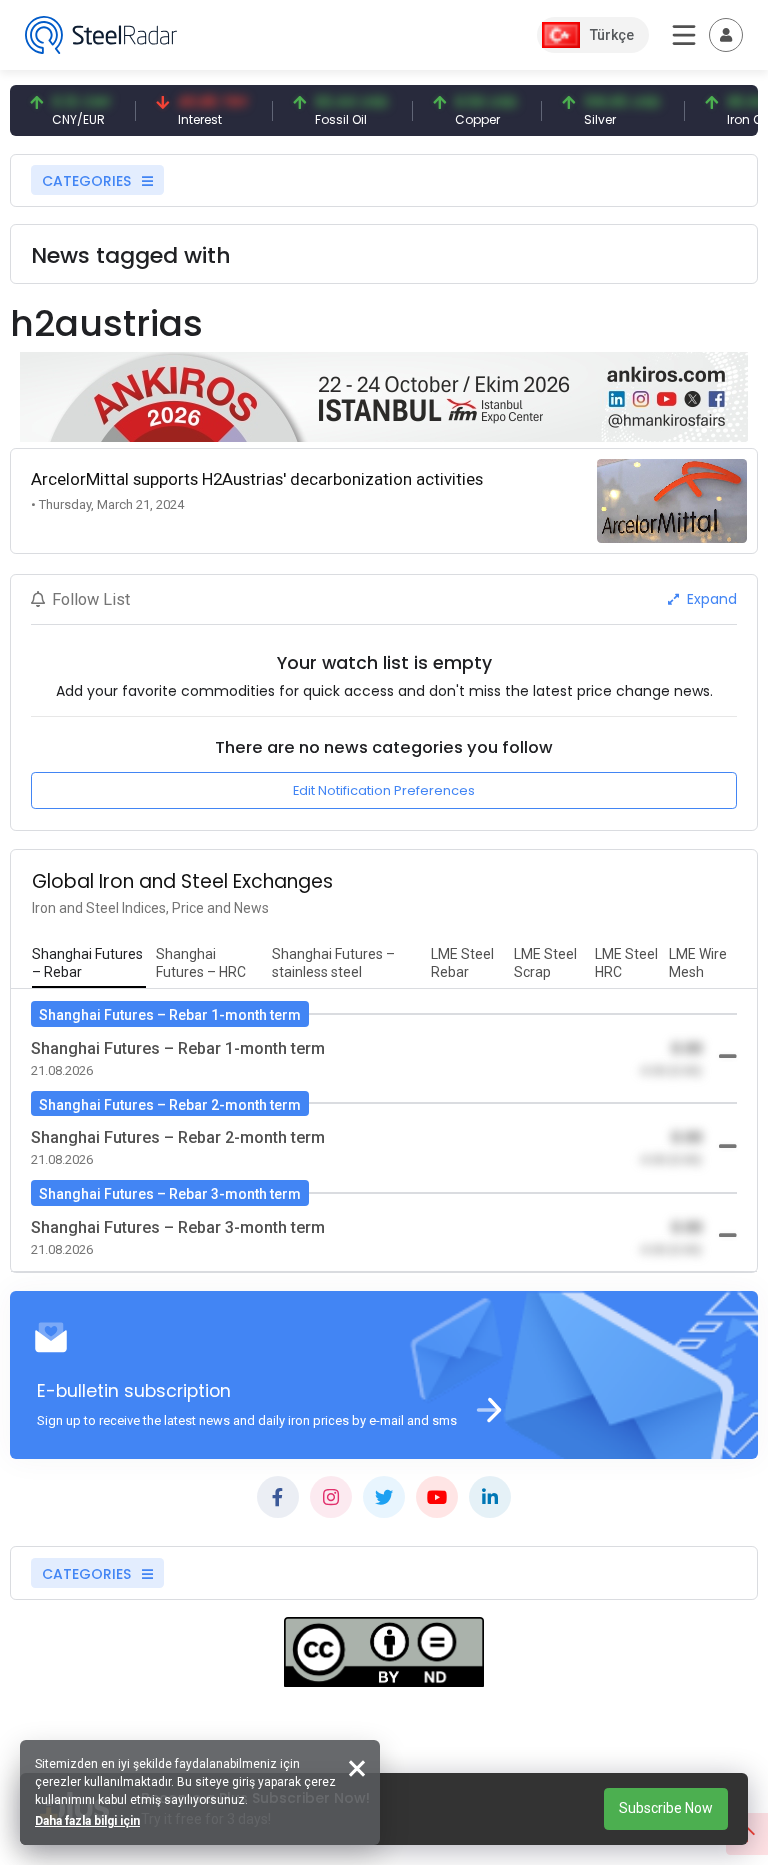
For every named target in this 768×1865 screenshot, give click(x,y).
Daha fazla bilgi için (87, 1821)
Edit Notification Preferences (384, 790)
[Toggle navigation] (726, 35)
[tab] (89, 964)
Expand (710, 599)
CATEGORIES (88, 181)
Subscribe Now (666, 1808)
